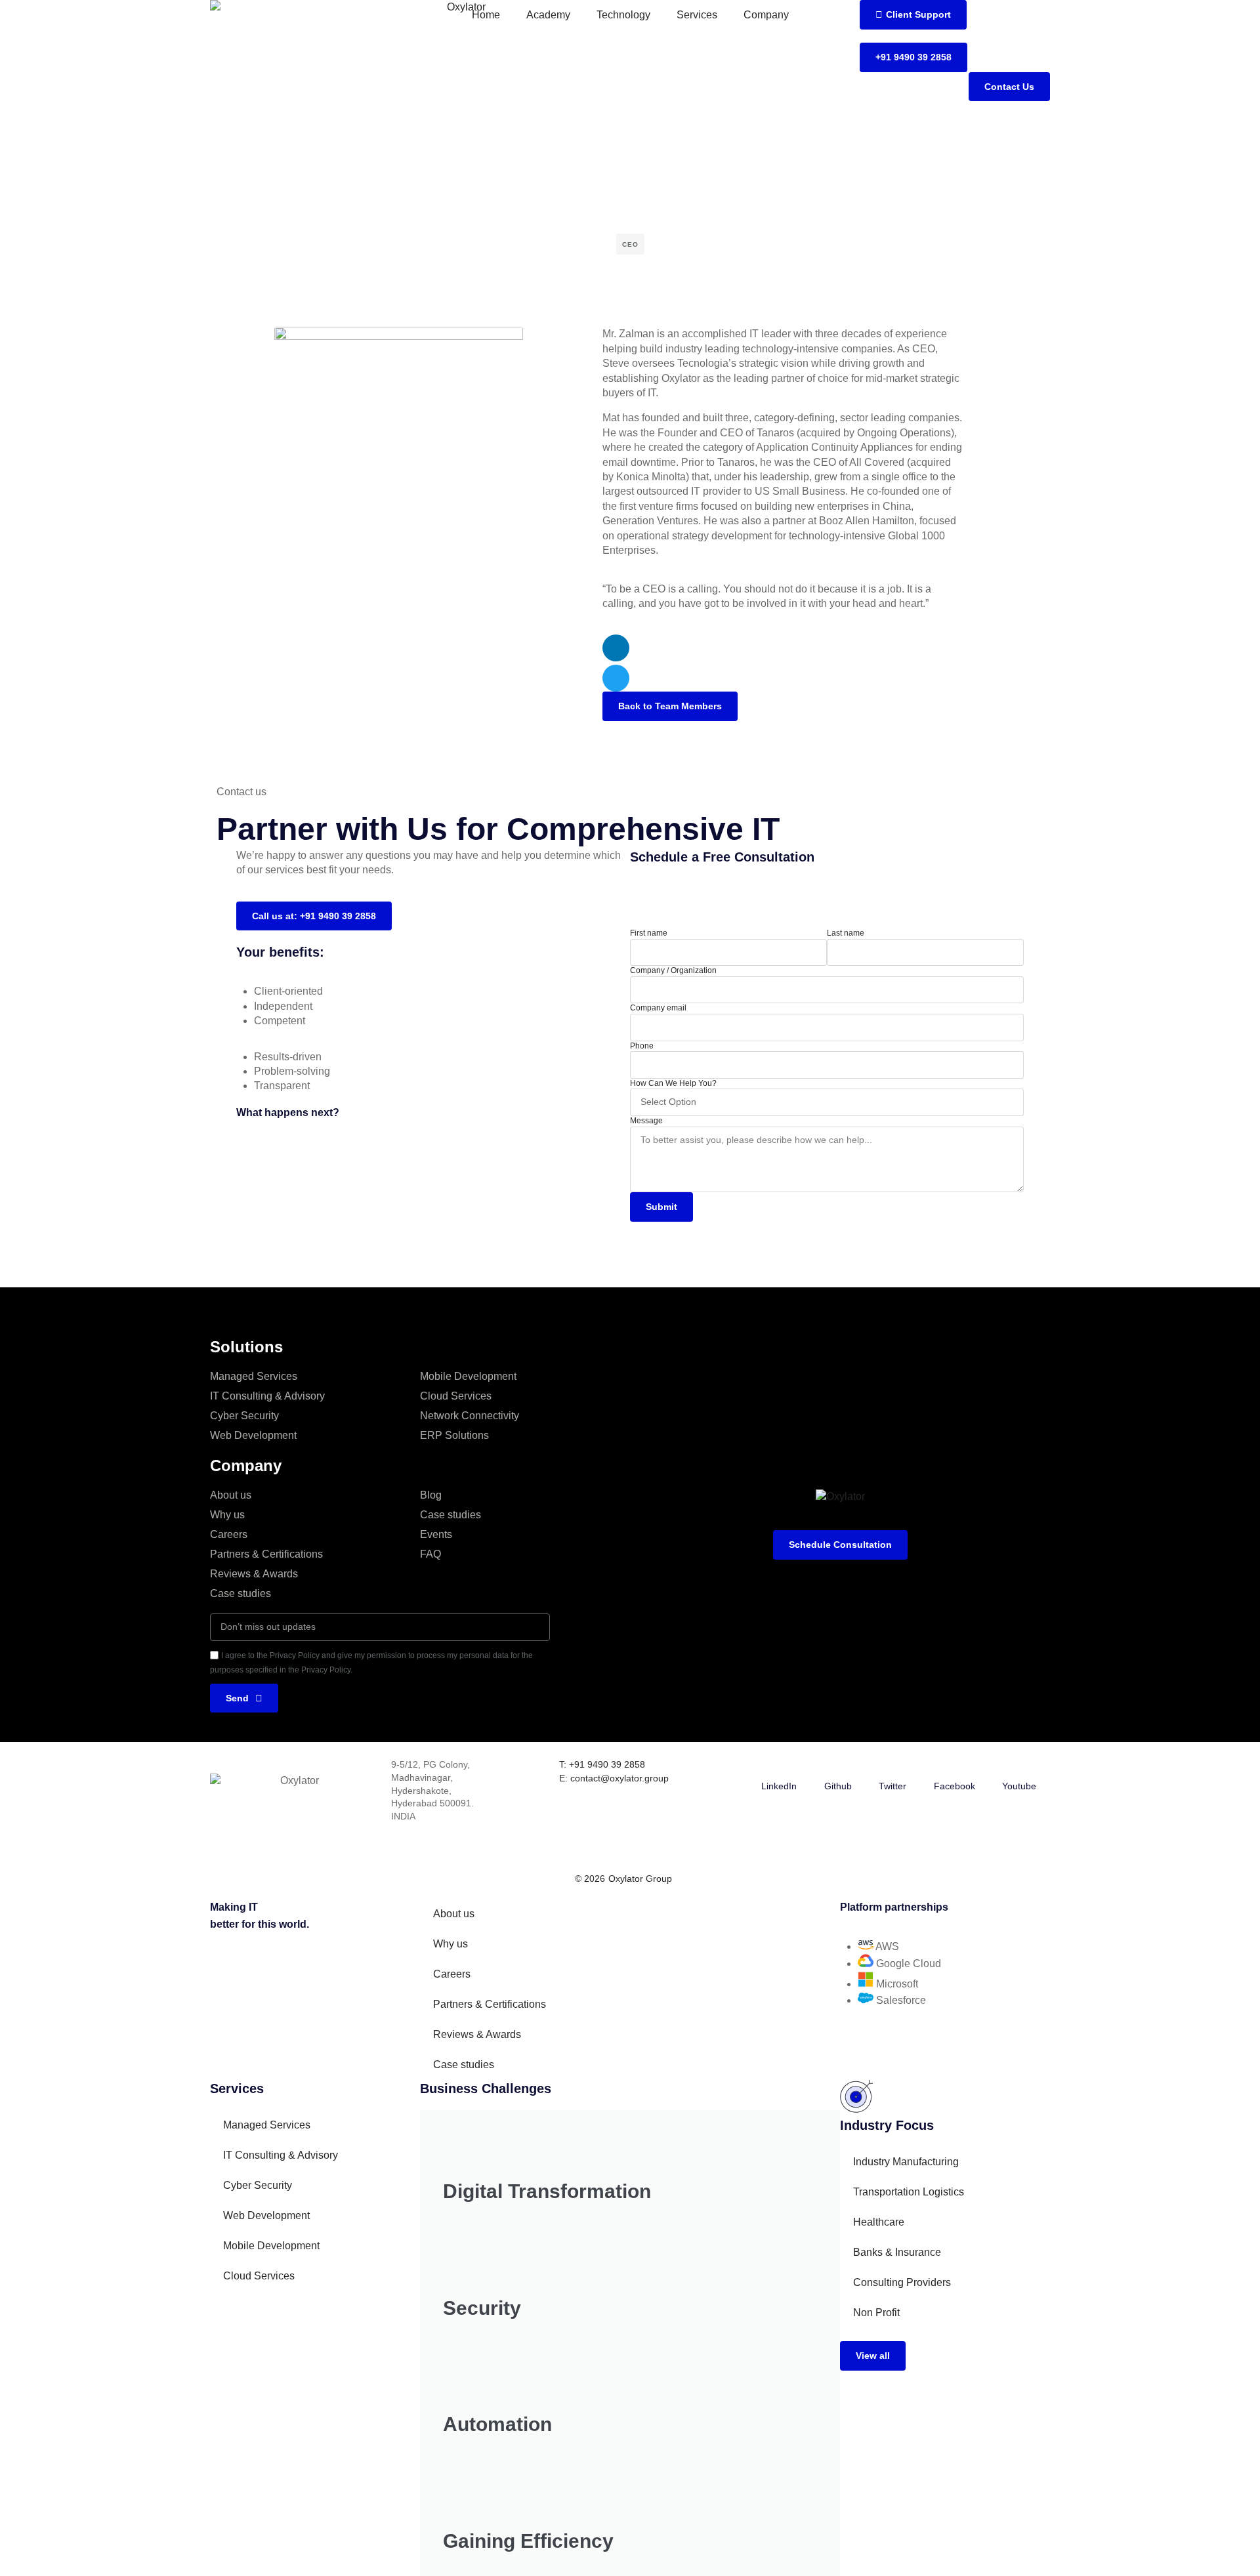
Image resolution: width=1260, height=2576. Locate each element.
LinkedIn (779, 1786)
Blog (431, 1495)
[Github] (838, 1766)
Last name (846, 933)
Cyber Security (244, 1416)
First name (649, 933)
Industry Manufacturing (906, 2162)
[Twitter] (616, 678)
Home (486, 15)
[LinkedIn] (779, 1766)
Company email (658, 1008)
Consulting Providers (902, 2282)
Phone (642, 1046)
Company (766, 15)
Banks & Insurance (897, 2252)
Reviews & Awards (254, 1574)
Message (646, 1121)
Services (697, 15)
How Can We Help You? (673, 1083)
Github (838, 1786)
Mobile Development (468, 1376)
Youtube (1019, 1786)
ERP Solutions (454, 1435)
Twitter (892, 1786)
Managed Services (254, 1376)
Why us (227, 1515)
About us (231, 1495)
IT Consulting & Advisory (267, 1396)
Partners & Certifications (266, 1554)
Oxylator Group (640, 1879)
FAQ (430, 1554)
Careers (229, 1534)
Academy (548, 15)
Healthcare (879, 2222)
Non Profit (876, 2313)
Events (436, 1534)
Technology (623, 15)
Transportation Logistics (909, 2192)
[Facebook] (954, 1766)
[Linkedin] (616, 648)
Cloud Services (456, 1396)
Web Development (253, 1435)
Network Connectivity (470, 1416)
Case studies (241, 1593)
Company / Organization (673, 970)
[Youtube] (1019, 1766)
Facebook (955, 1786)
